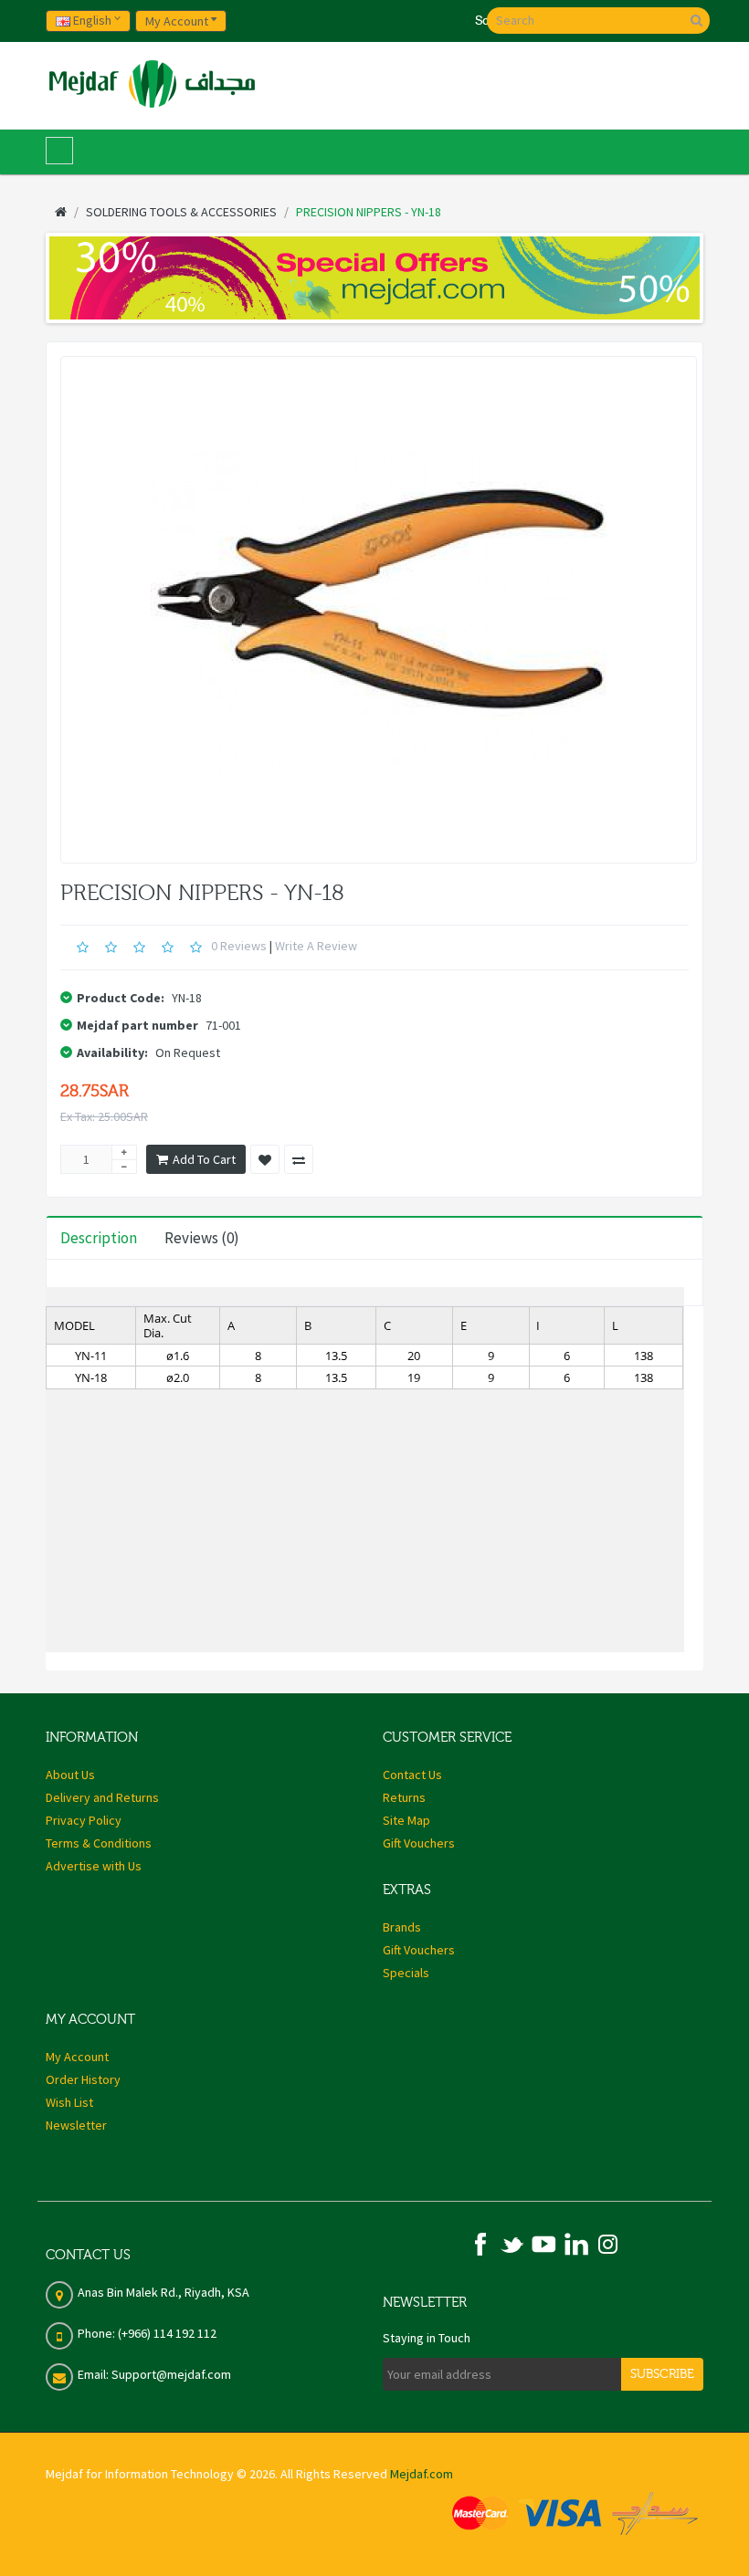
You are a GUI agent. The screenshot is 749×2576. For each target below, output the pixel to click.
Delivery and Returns (102, 1797)
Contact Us (412, 1775)
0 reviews (239, 946)
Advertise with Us (94, 1866)
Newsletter (76, 2125)
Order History (83, 2079)
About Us (70, 1775)
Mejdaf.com (422, 2474)
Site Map (406, 1820)
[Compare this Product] (299, 1159)
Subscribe (662, 2374)
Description (99, 1238)
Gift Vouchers (419, 1843)
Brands (402, 1927)
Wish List (69, 2102)
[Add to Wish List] (265, 1159)
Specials (406, 1973)
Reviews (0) (202, 1238)
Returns (404, 1797)
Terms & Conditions (99, 1843)
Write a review (316, 946)
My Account (77, 2057)
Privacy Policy (84, 1820)
